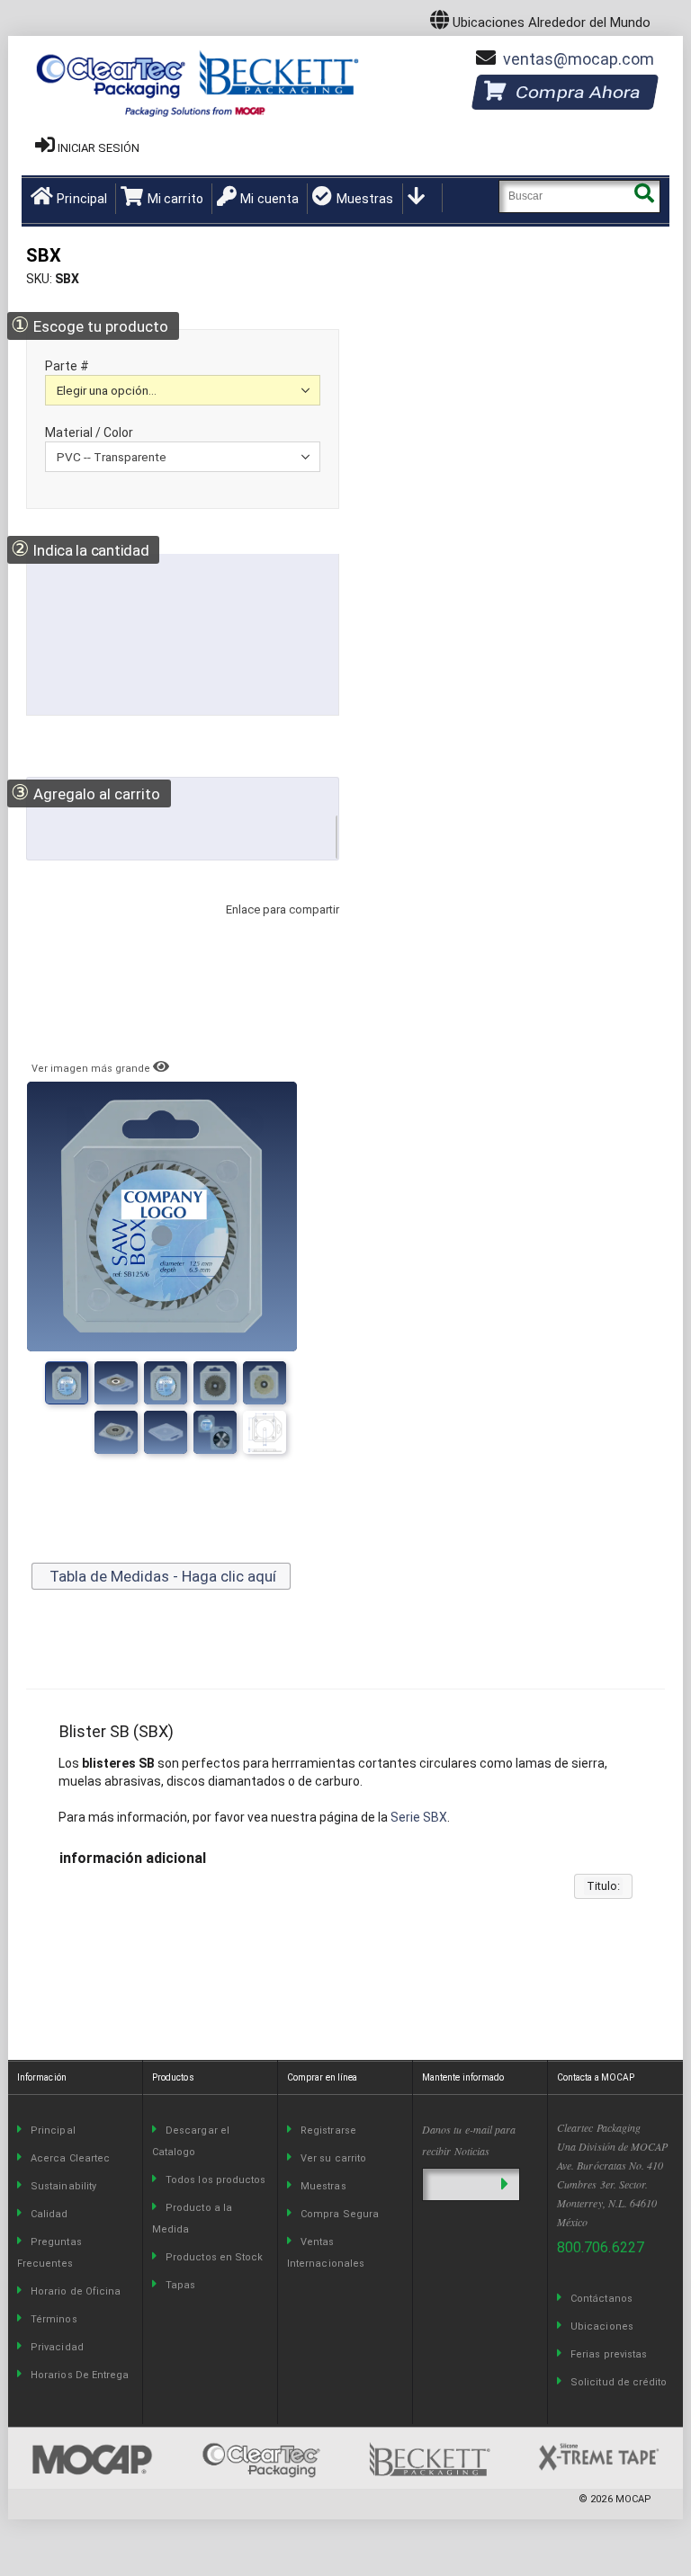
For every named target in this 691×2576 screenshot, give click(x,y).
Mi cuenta (269, 199)
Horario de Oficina (76, 2291)
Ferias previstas (609, 2354)
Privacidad (57, 2347)
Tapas (180, 2285)
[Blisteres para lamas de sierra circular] (215, 1383)
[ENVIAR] (504, 2184)
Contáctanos (601, 2299)
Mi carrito (175, 199)
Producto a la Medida (192, 2219)
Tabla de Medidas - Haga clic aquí (161, 1576)
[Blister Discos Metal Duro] (166, 1432)
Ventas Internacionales (326, 2253)
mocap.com (579, 59)
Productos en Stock (214, 2257)
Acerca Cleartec (70, 2158)
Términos (54, 2319)
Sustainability (63, 2186)
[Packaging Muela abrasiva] (215, 1432)
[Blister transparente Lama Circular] (265, 1383)
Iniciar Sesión (99, 148)
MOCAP (633, 2499)
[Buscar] (644, 196)
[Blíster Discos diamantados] (116, 1432)
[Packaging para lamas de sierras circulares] (166, 1383)
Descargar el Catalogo (191, 2141)
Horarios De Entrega (80, 2375)
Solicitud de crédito (619, 2382)
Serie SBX (419, 1817)
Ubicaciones (602, 2326)
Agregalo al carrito (85, 793)
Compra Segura (340, 2214)
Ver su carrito (333, 2158)
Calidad (49, 2214)
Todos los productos (215, 2180)
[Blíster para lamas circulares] (116, 1383)
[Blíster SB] (67, 1383)
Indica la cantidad (80, 549)
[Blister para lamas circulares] (265, 1432)
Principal (82, 199)
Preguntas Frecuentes (49, 2253)
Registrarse (328, 2130)
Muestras (365, 199)
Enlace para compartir (278, 927)
